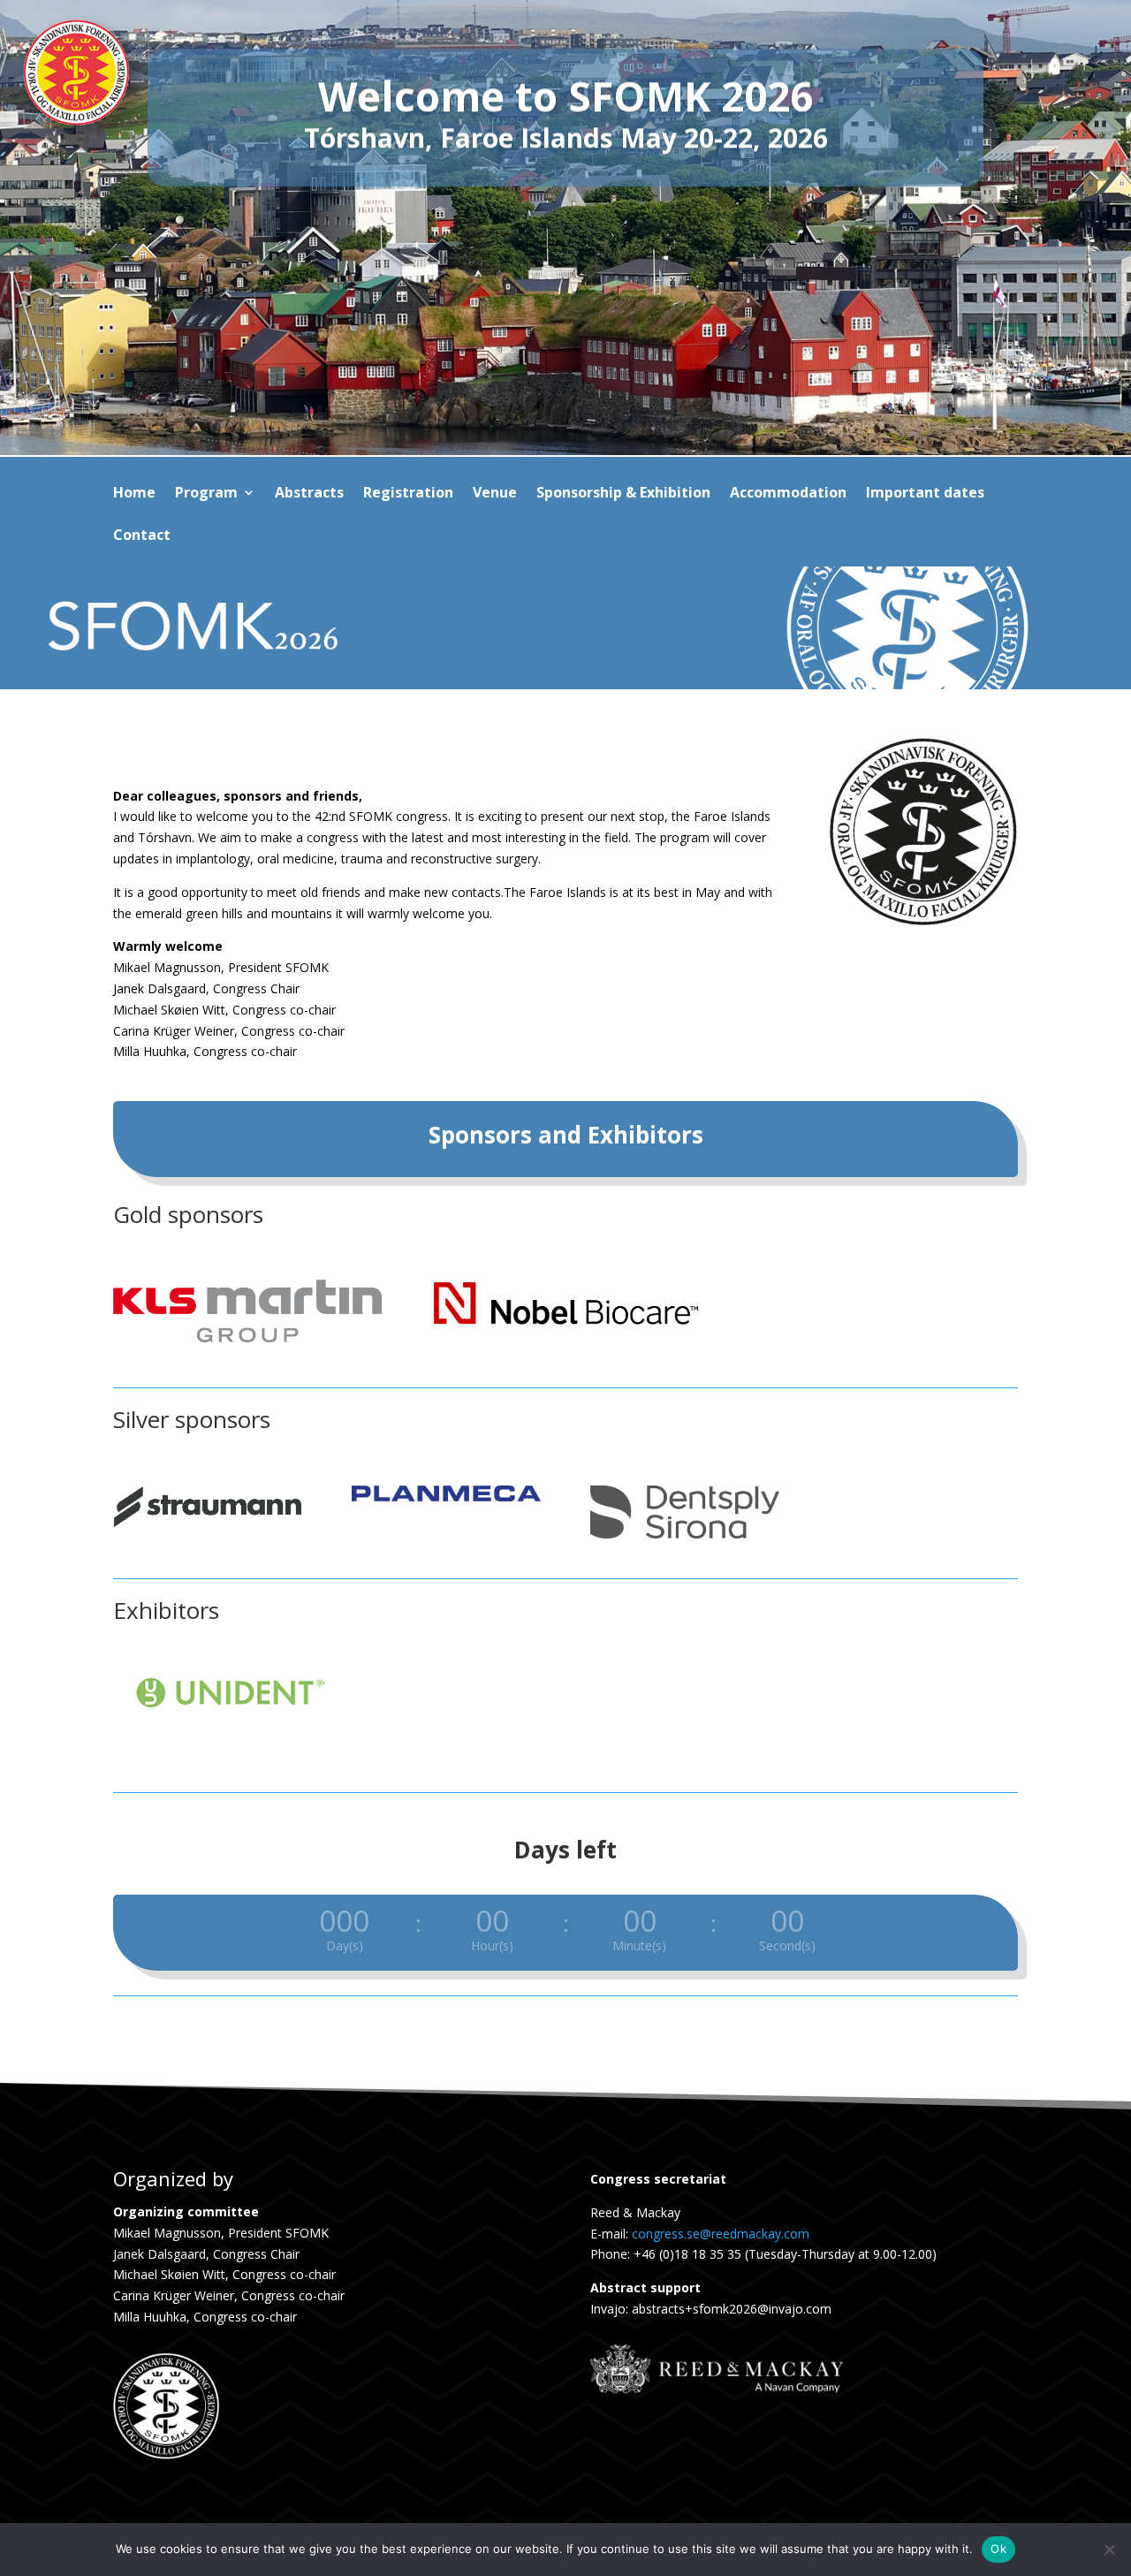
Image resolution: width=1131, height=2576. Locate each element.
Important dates (925, 494)
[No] (1109, 2549)
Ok (998, 2549)
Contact (142, 536)
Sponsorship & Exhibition (623, 494)
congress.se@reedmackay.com (721, 2234)
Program (206, 494)
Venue (495, 494)
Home (134, 494)
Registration (408, 494)
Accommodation (788, 494)
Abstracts (309, 494)
